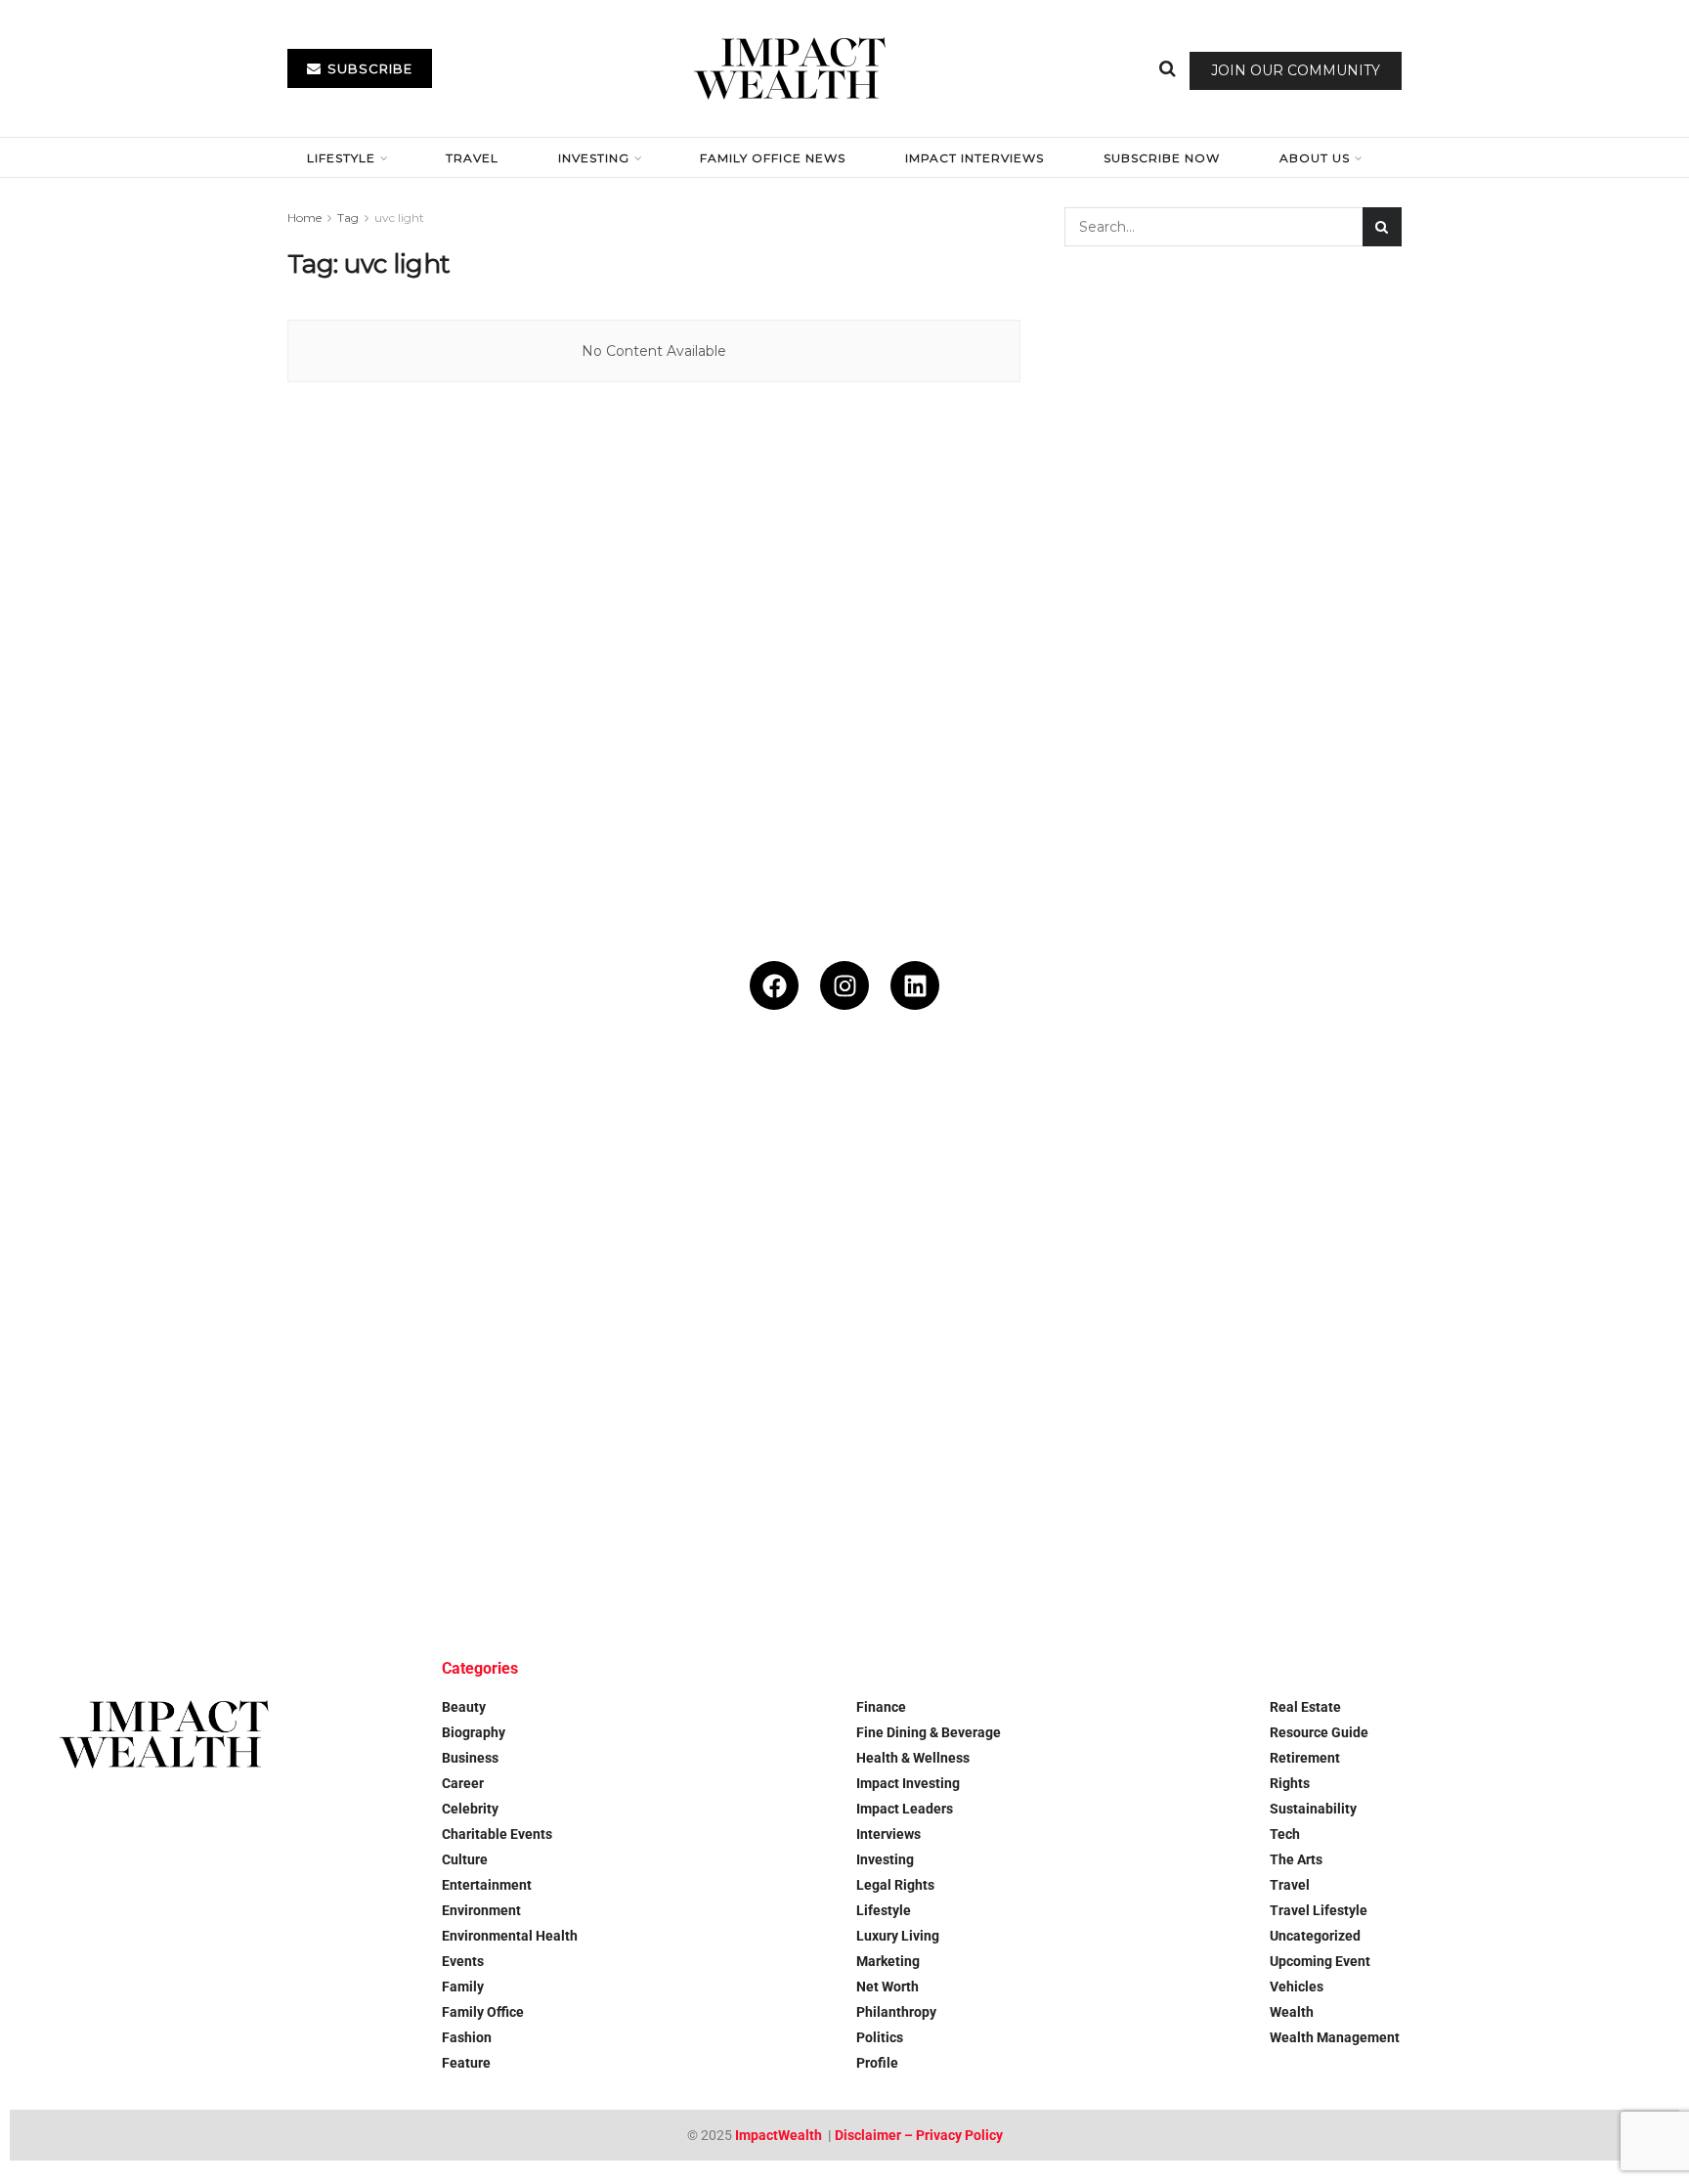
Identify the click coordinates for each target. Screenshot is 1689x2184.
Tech (1285, 1834)
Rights (1290, 1783)
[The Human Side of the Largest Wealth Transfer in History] (984, 1202)
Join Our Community (1296, 70)
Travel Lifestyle (1319, 1910)
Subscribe (368, 68)
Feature (466, 2063)
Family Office (483, 2012)
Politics (880, 2037)
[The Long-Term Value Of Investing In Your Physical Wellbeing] (149, 1481)
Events (463, 1961)
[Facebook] (774, 985)
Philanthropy (896, 2012)
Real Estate (1305, 1707)
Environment (481, 1910)
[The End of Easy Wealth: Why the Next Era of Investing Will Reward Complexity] (1540, 1202)
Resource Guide (1319, 1732)
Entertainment (487, 1885)
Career (463, 1783)
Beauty (464, 1707)
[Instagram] (844, 985)
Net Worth (888, 1987)
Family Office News (773, 158)
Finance (881, 1707)
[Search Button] (1168, 68)
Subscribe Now (1162, 158)
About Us (1315, 158)
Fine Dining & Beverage (929, 1732)
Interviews (888, 1834)
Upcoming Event (1320, 1961)
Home (304, 218)
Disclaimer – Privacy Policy (919, 2135)
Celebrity (470, 1809)
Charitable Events (497, 1834)
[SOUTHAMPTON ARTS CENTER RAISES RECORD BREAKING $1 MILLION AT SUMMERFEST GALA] (149, 1202)
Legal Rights (895, 1885)
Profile (877, 2063)
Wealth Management (1335, 2037)
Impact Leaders (905, 1809)
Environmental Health (510, 1936)
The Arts (1296, 1859)
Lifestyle (341, 158)
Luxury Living (898, 1936)
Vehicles (1297, 1987)
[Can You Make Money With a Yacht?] (1262, 1202)
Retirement (1305, 1758)
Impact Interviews (974, 158)
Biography (474, 1732)
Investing (594, 158)
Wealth (1292, 2012)
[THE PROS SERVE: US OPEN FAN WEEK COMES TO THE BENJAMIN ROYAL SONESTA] (705, 1202)
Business (470, 1758)
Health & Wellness (913, 1758)
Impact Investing (908, 1783)
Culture (465, 1859)
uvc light (399, 218)
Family (463, 1987)
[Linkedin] (915, 985)
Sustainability (1313, 1809)
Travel (472, 158)
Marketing (888, 1961)
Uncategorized (1315, 1936)
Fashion (467, 2037)
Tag (348, 218)
